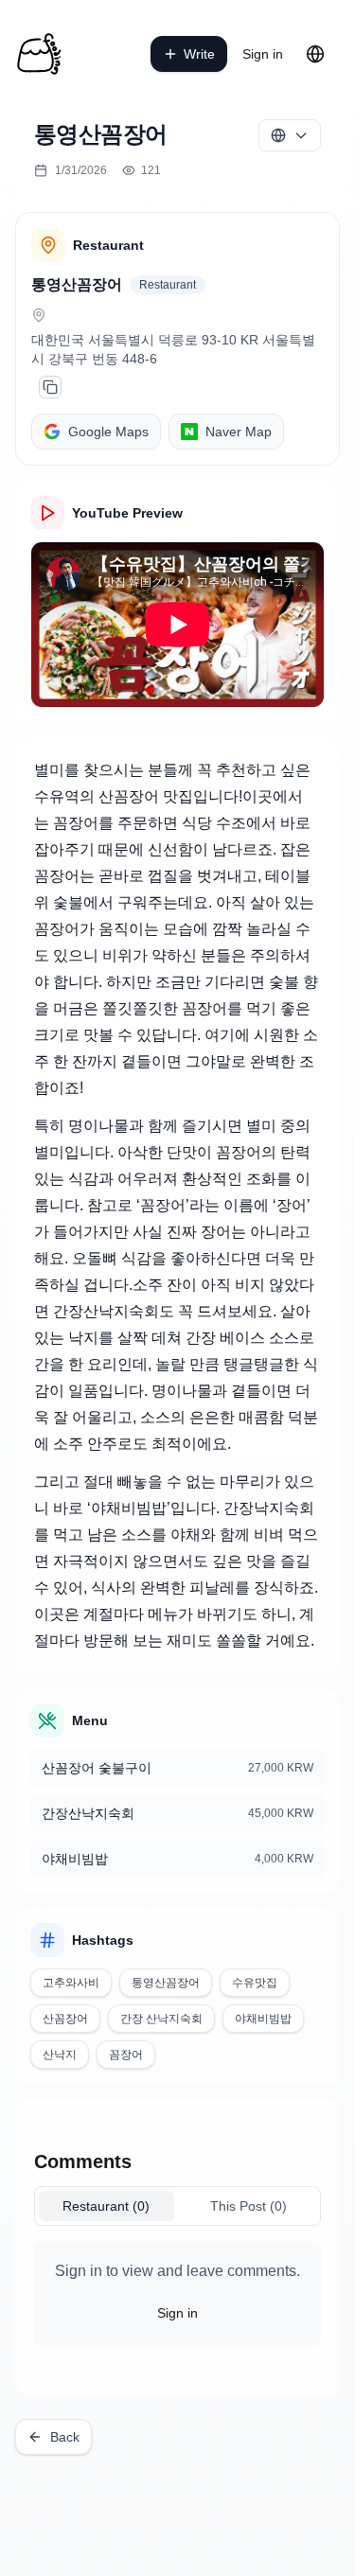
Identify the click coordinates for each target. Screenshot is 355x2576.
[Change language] (315, 54)
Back (65, 2437)
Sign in (263, 54)
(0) (106, 2206)
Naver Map (239, 432)
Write (199, 54)
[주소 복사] (50, 387)
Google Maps (108, 432)
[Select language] (290, 135)
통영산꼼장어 (77, 284)
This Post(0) (248, 2206)
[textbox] (177, 1206)
